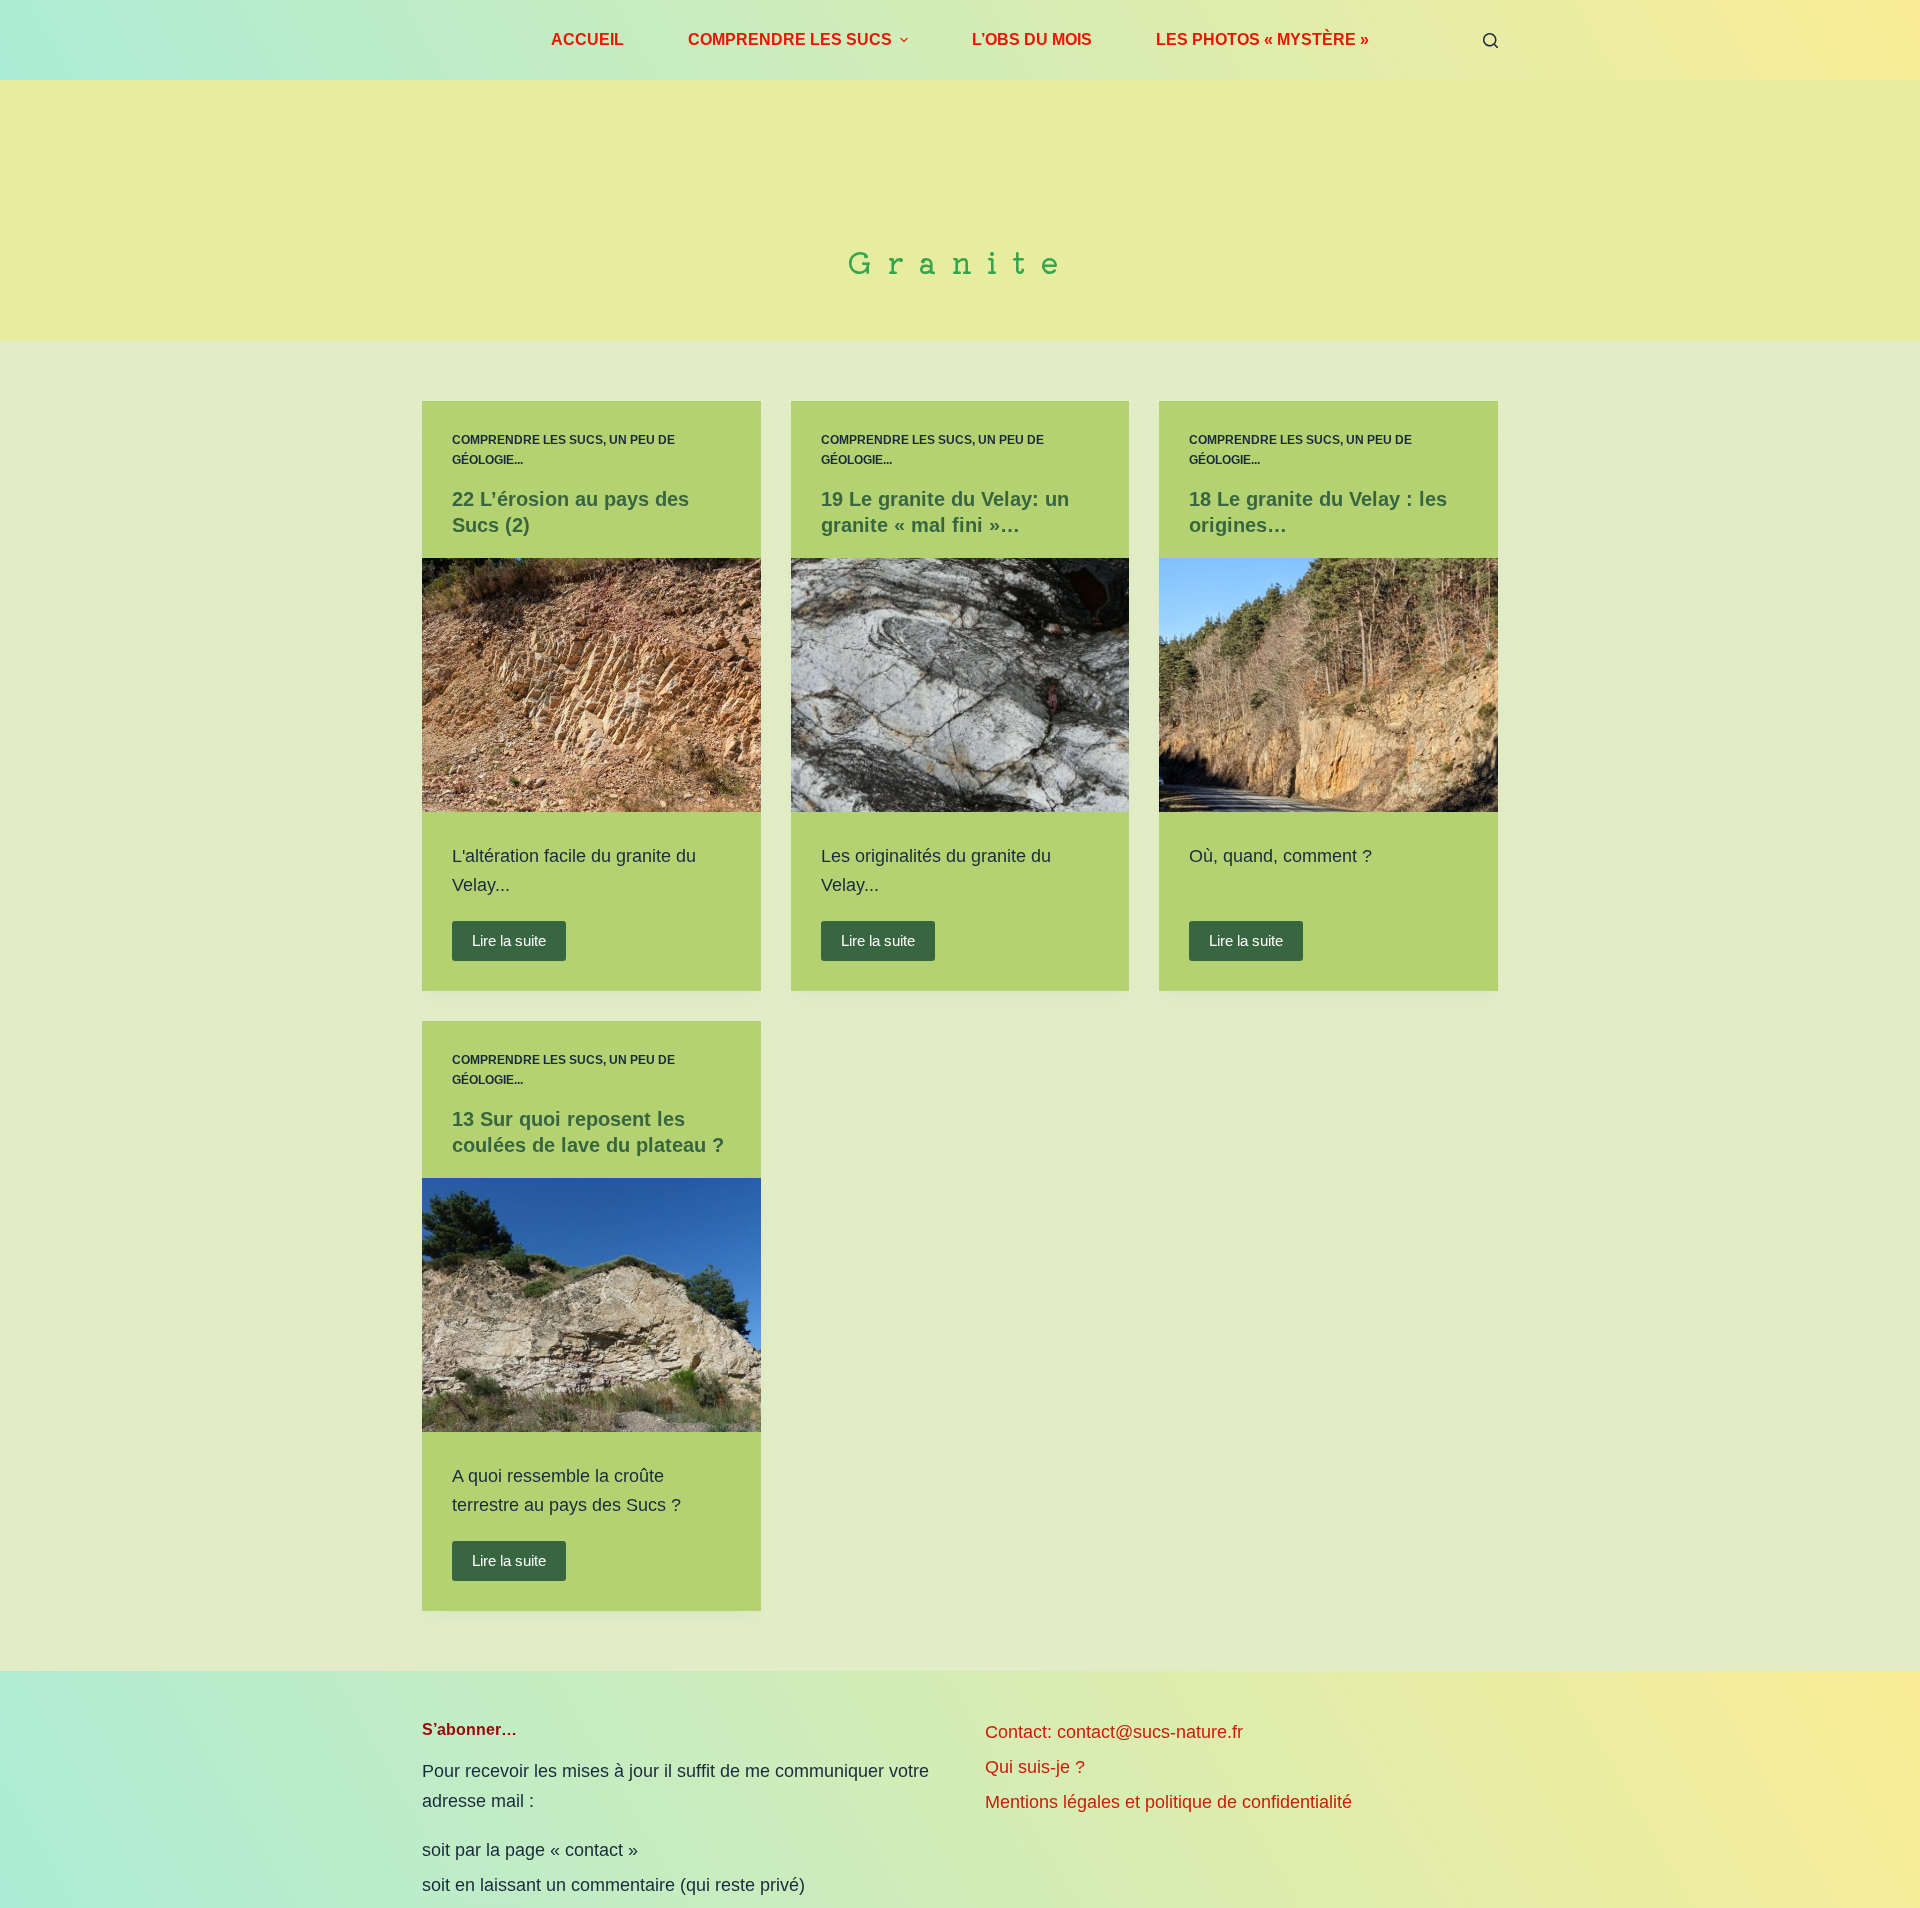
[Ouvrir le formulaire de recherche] (1490, 40)
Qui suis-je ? (1035, 1767)
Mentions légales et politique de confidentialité (1168, 1802)
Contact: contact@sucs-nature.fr (1114, 1732)
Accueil (587, 39)
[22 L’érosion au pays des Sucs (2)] (591, 685)
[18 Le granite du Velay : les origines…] (1328, 685)
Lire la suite (509, 940)
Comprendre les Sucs (790, 39)
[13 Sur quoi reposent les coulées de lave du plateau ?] (591, 1305)
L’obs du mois (1032, 39)
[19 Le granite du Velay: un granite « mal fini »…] (960, 685)
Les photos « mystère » (1262, 39)
